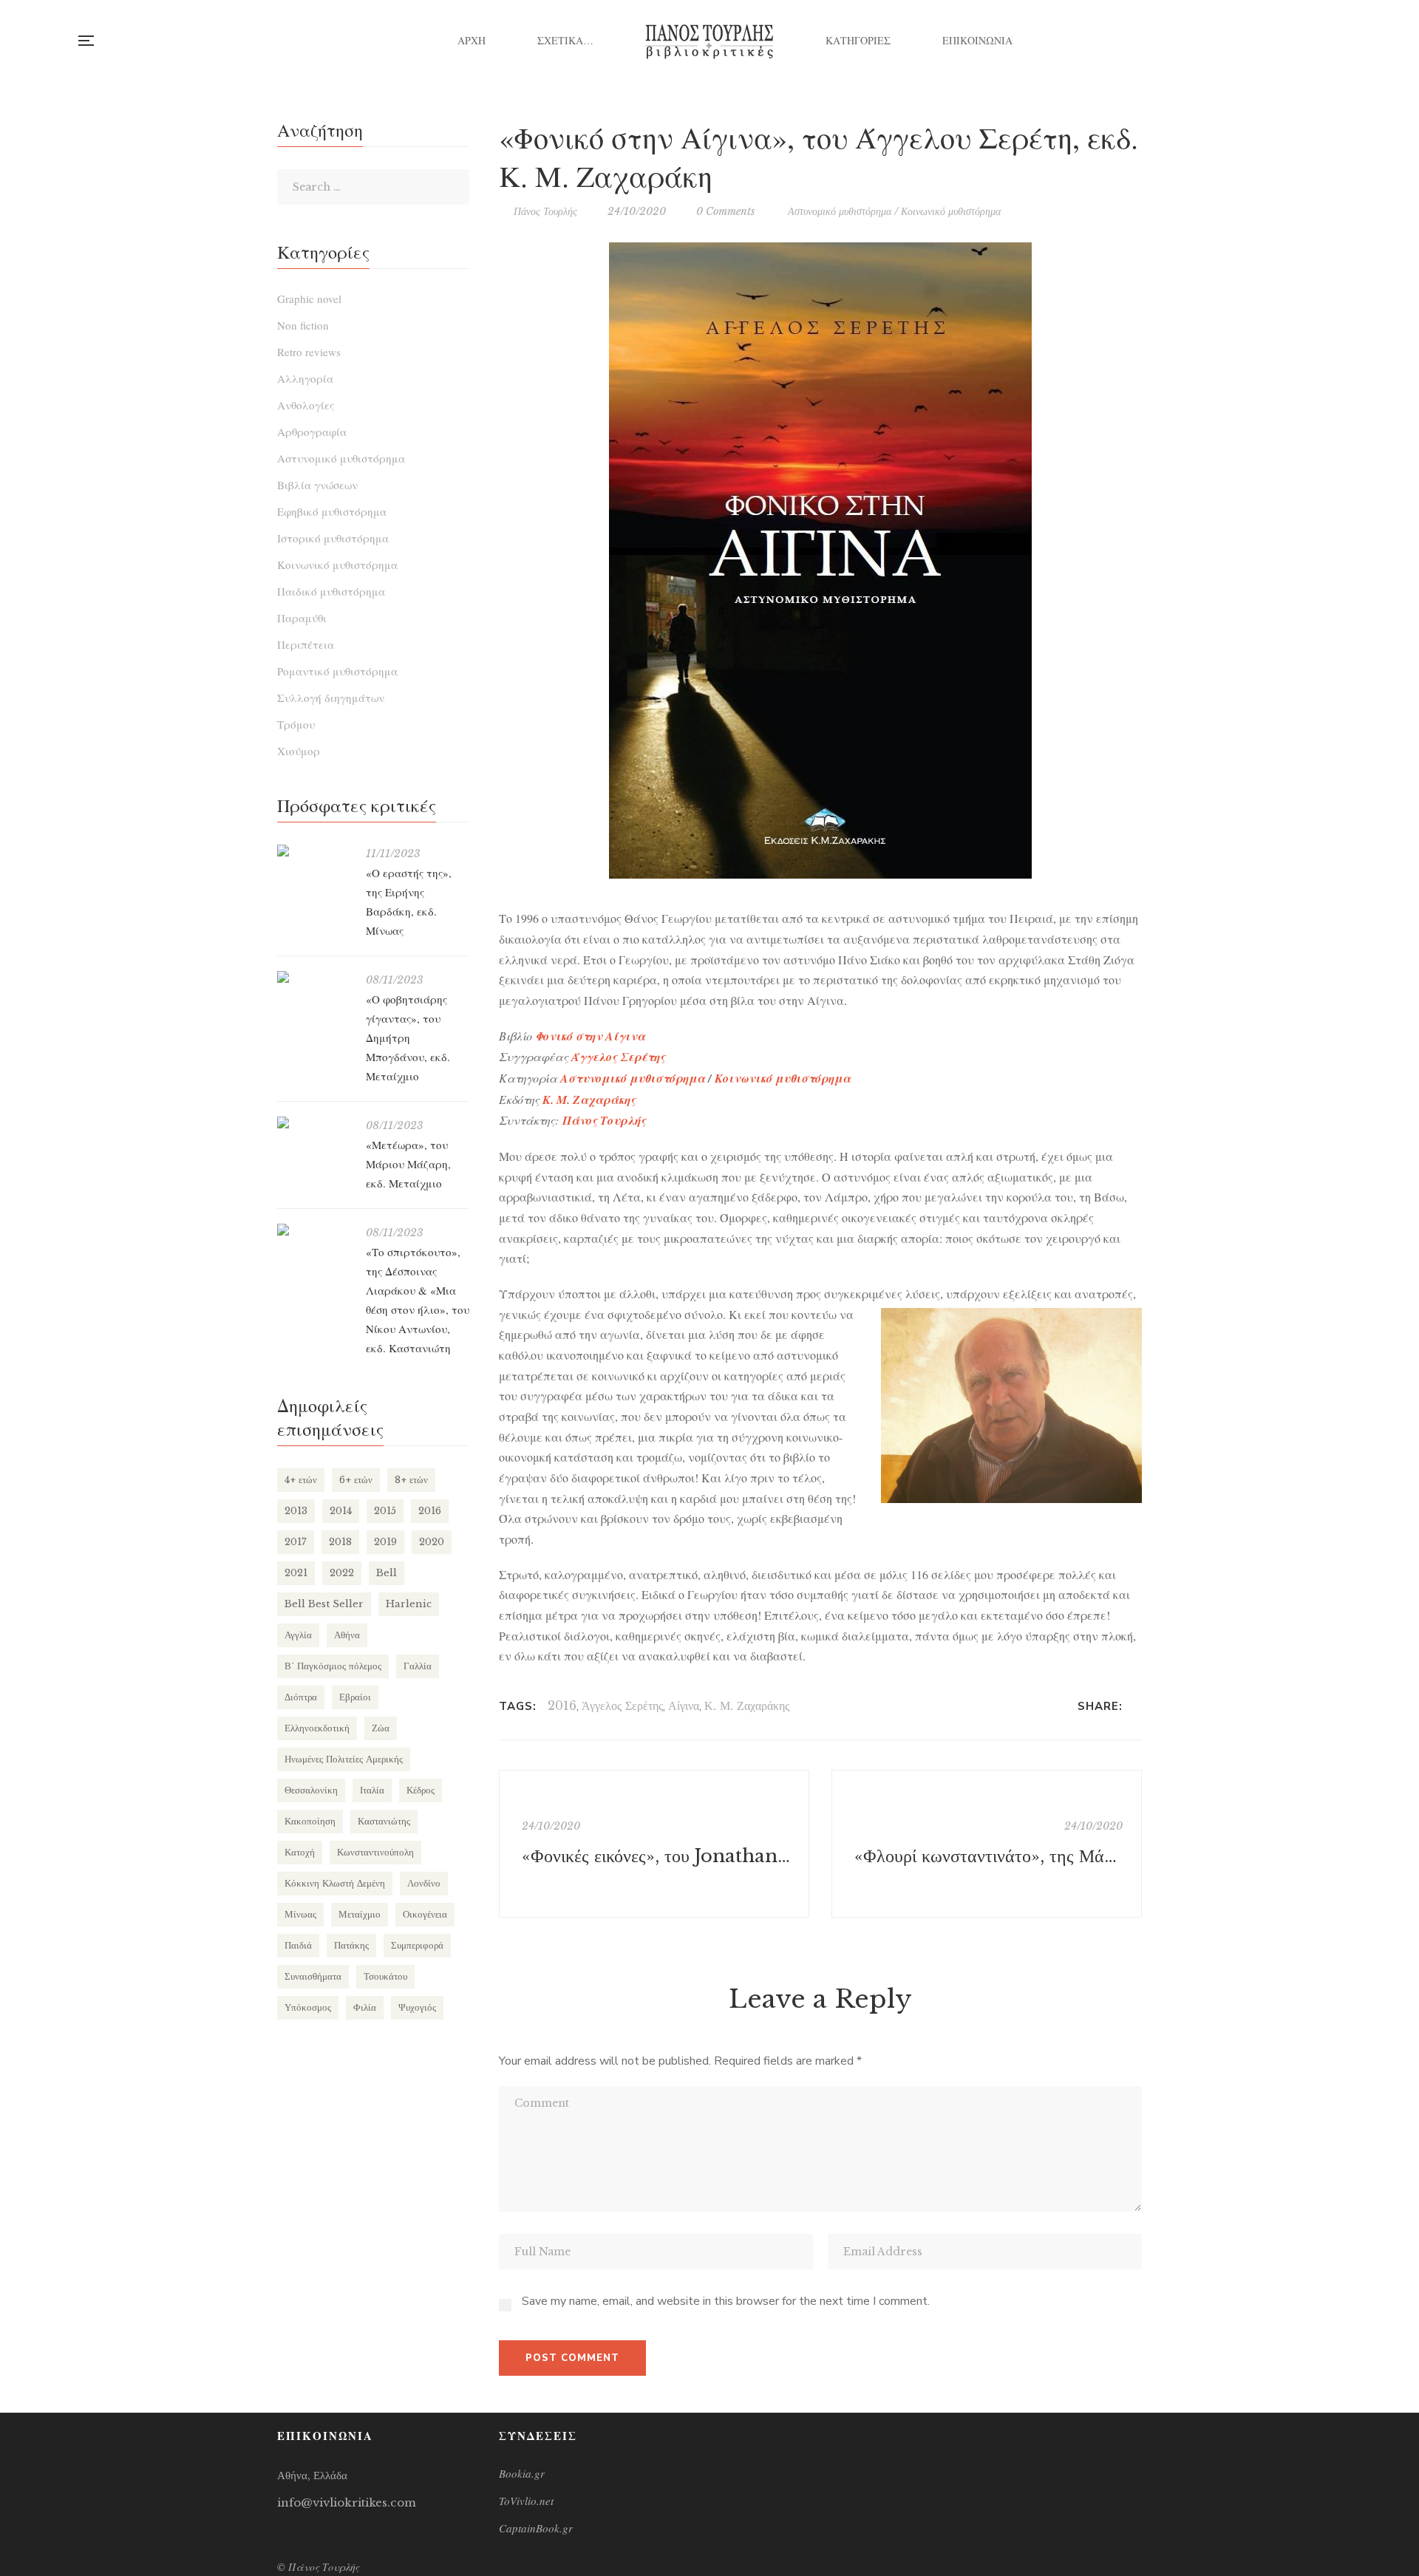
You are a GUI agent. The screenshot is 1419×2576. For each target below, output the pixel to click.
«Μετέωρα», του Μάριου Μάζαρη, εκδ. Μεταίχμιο (408, 1164)
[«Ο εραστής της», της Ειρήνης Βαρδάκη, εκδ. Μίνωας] (314, 851)
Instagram (1311, 41)
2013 (296, 1511)
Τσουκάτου (385, 1976)
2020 (432, 1542)
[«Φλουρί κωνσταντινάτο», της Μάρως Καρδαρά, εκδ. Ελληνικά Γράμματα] (987, 1844)
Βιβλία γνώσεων (317, 485)
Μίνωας (300, 1914)
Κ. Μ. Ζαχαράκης (589, 1100)
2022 (342, 1573)
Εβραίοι (355, 1697)
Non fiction (303, 325)
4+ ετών (301, 1480)
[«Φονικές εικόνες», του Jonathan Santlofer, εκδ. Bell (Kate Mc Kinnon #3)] (654, 1844)
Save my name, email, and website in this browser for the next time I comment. (726, 2301)
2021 (296, 1573)
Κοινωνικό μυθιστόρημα (951, 211)
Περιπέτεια (306, 644)
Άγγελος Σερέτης (618, 1057)
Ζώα (381, 1728)
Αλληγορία (305, 378)
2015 (385, 1511)
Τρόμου (296, 724)
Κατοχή (300, 1852)
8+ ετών (411, 1480)
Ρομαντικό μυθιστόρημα (337, 671)
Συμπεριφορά (417, 1945)
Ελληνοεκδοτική (317, 1728)
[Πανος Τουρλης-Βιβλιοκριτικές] (709, 41)
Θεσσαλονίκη (311, 1790)
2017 (296, 1542)
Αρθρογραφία (312, 432)
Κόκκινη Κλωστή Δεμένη (335, 1883)
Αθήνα (347, 1635)
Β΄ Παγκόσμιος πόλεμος (333, 1666)
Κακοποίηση (310, 1821)
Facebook (1280, 41)
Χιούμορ (299, 751)
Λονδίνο (424, 1883)
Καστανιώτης (384, 1821)
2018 (340, 1542)
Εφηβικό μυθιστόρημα (332, 511)
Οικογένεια (425, 1914)
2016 (562, 1706)
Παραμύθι (302, 618)
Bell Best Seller (324, 1604)
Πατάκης (351, 1945)
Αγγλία (298, 1635)
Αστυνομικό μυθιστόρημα (840, 211)
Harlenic (409, 1604)
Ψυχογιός (417, 2007)
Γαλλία (418, 1666)
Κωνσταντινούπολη (375, 1852)
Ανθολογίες (306, 405)
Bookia (1341, 41)
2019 (385, 1542)
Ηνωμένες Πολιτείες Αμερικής (344, 1759)
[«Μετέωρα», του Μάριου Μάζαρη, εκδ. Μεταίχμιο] (314, 1122)
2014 (341, 1511)
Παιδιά (298, 1945)
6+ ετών (356, 1480)
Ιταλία (372, 1790)
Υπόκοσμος (308, 2007)
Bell (387, 1573)
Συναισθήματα (313, 1976)
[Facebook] (1138, 1706)
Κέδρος (421, 1790)
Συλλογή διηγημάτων (331, 698)
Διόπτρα (301, 1697)
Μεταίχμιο (360, 1914)
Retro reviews (309, 352)
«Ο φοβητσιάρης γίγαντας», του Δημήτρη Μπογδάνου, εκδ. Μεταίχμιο (408, 1037)
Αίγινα (684, 1706)
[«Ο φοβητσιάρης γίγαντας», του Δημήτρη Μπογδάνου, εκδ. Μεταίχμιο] (314, 977)
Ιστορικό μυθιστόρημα (333, 538)
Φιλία (365, 2007)
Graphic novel (309, 299)
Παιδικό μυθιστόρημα (331, 591)
